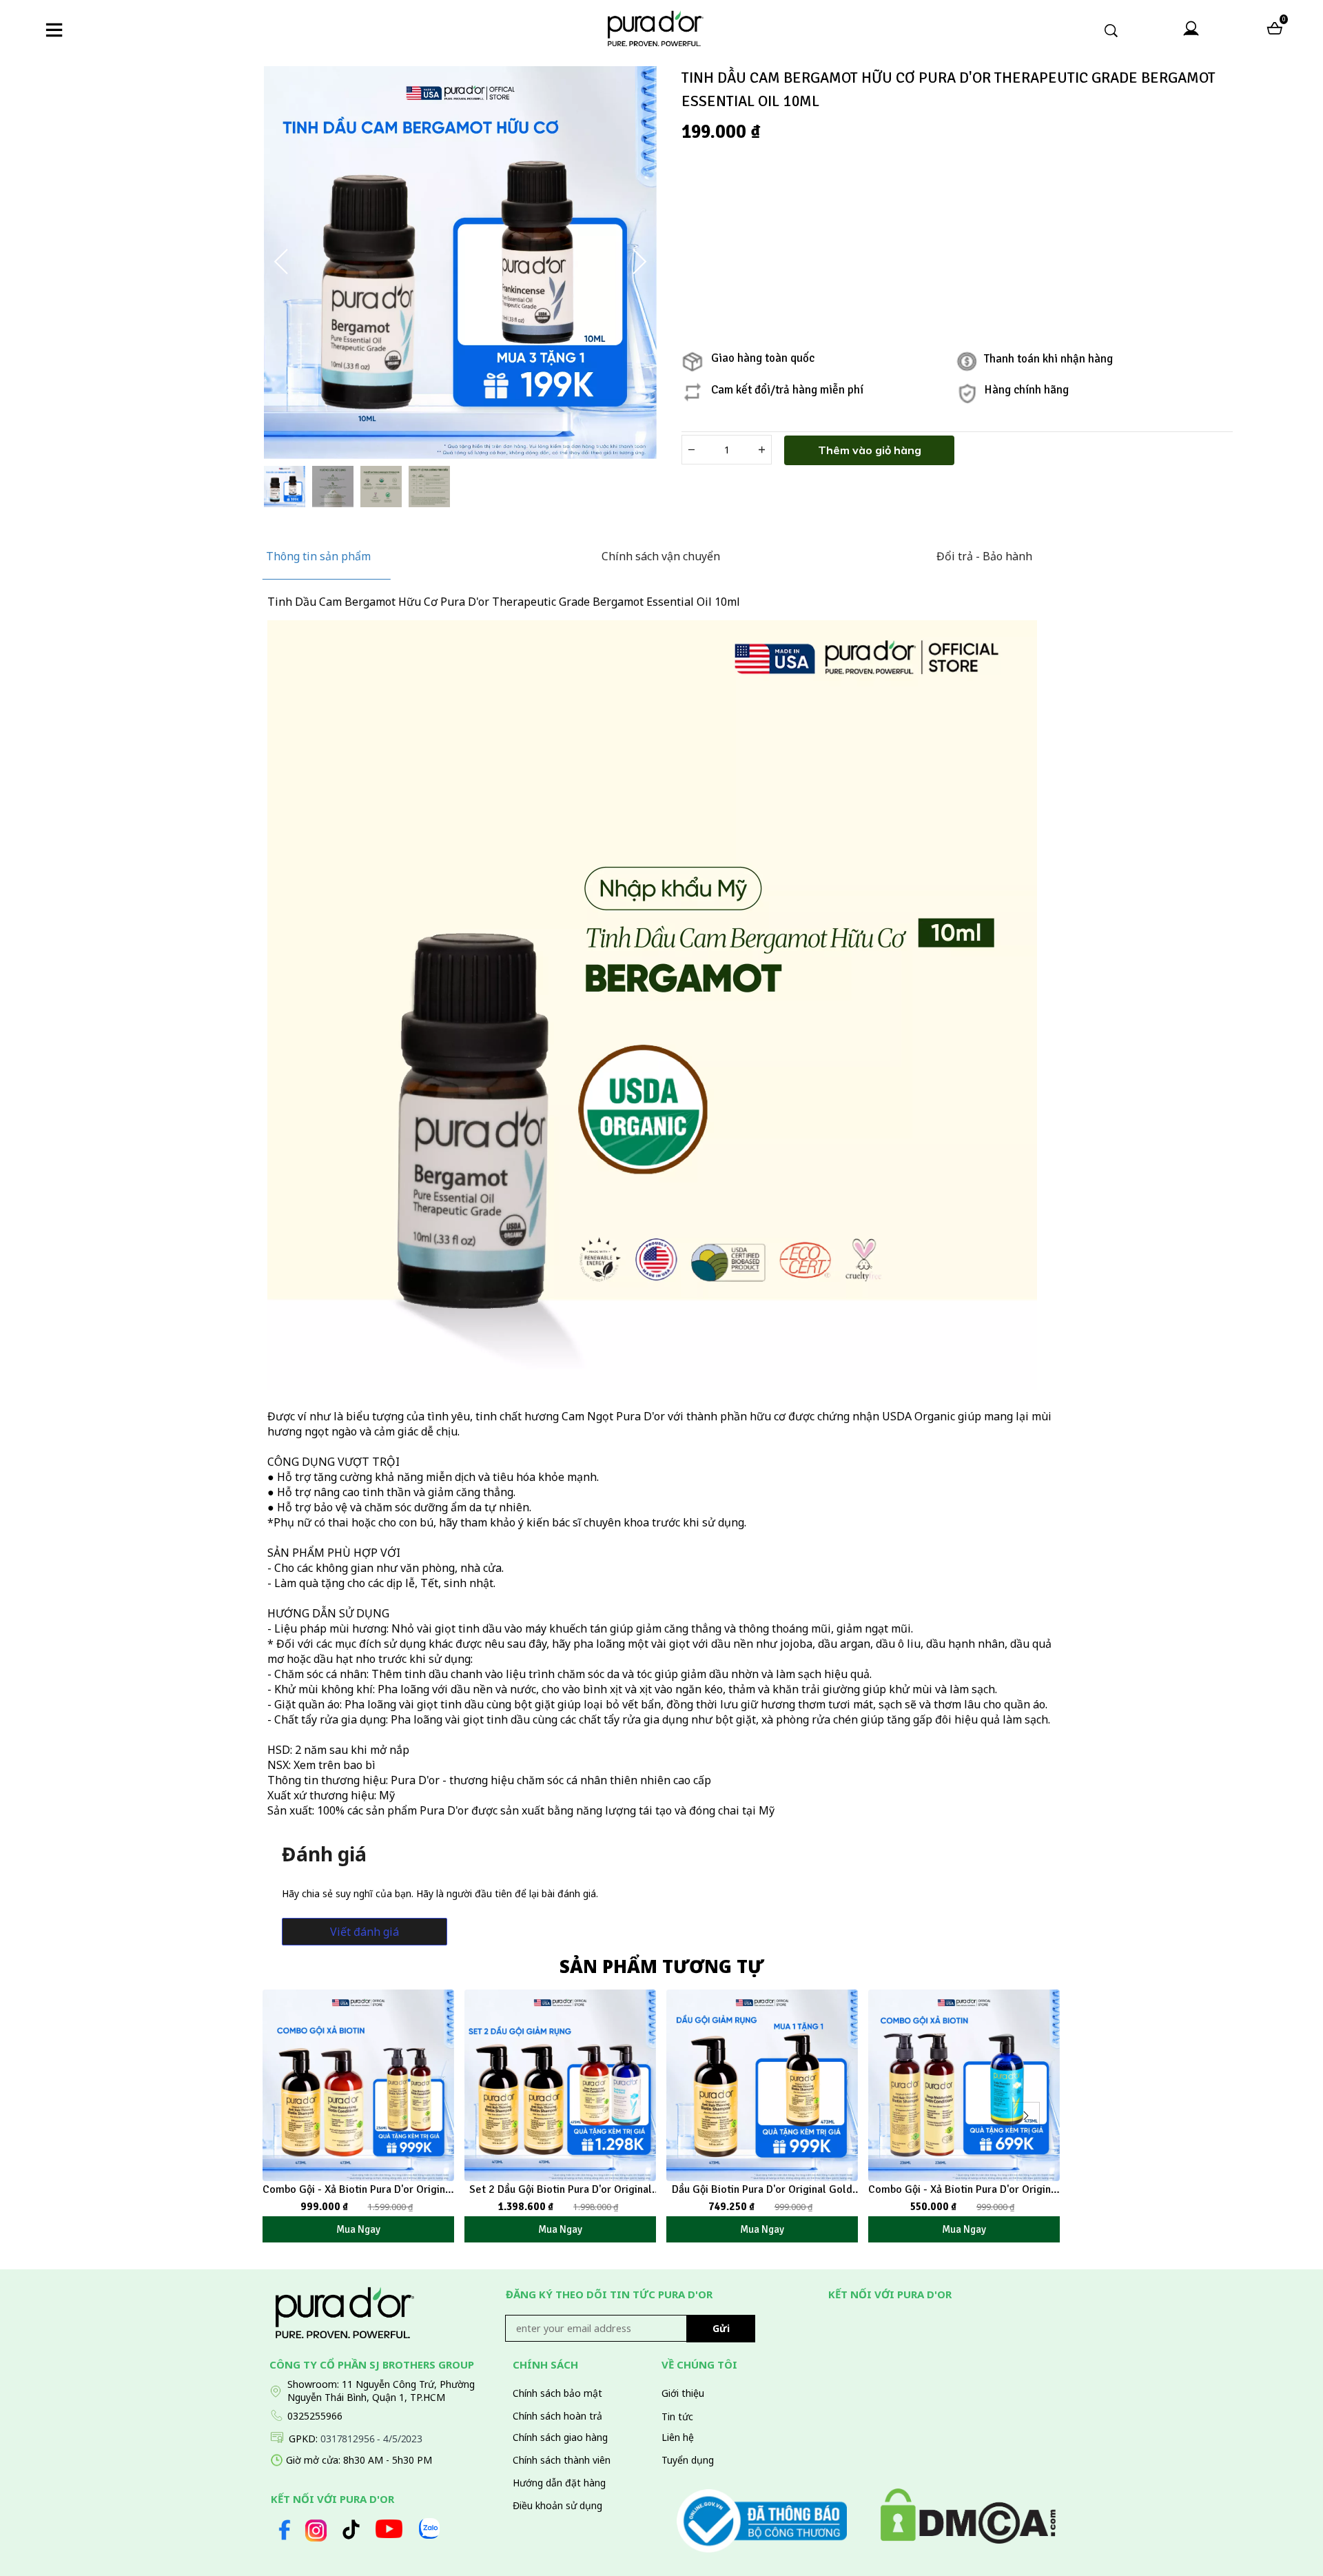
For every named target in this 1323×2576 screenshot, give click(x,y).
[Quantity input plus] (762, 450)
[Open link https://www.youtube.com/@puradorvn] (389, 2529)
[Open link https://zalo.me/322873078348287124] (429, 2528)
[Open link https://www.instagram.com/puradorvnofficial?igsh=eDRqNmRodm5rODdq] (316, 2530)
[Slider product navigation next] (1026, 2116)
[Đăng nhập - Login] (1191, 29)
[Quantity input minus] (691, 450)
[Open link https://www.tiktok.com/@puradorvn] (351, 2529)
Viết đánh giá (365, 1932)
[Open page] (655, 28)
